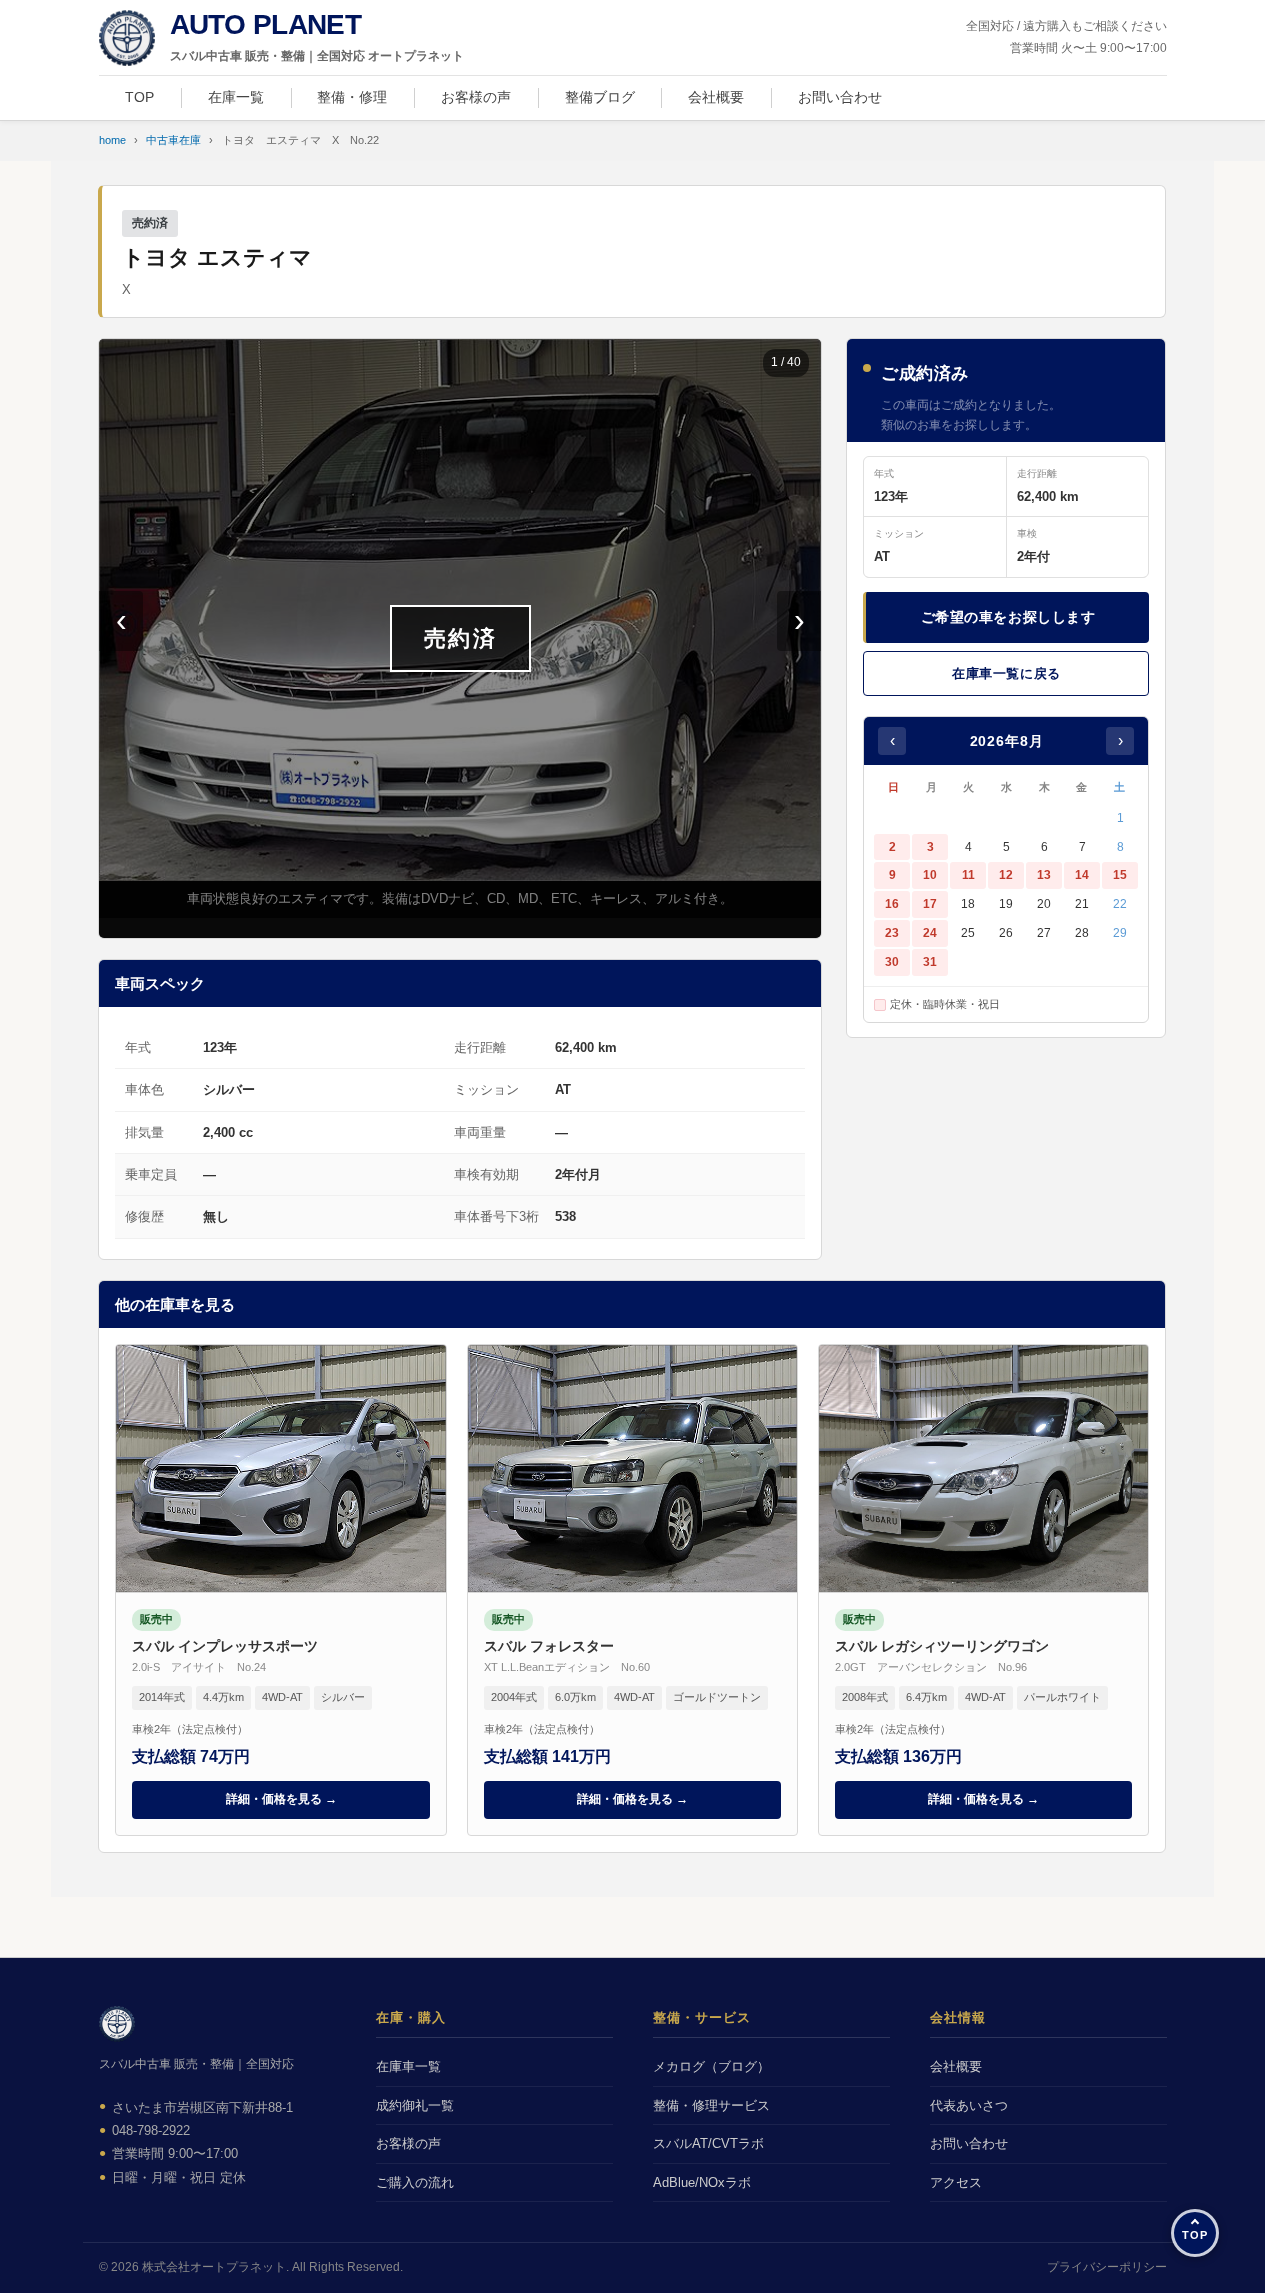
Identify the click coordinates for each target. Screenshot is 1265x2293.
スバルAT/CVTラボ (708, 2143)
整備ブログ (600, 97)
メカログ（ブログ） (711, 2066)
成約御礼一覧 (415, 2105)
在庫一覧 (236, 97)
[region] (460, 638)
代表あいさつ (969, 2105)
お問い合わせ (840, 97)
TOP (139, 97)
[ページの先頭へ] (1195, 2233)
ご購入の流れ (415, 2182)
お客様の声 (476, 97)
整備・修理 (352, 97)
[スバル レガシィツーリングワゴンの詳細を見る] (983, 1590)
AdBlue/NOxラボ (702, 2182)
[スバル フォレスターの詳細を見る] (632, 1590)
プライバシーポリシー (1107, 2267)
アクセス (956, 2182)
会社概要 (716, 97)
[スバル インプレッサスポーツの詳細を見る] (280, 1590)
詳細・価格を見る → (281, 1799)
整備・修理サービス (711, 2105)
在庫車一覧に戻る (1006, 673)
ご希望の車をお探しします (1008, 617)
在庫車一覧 (408, 2066)
